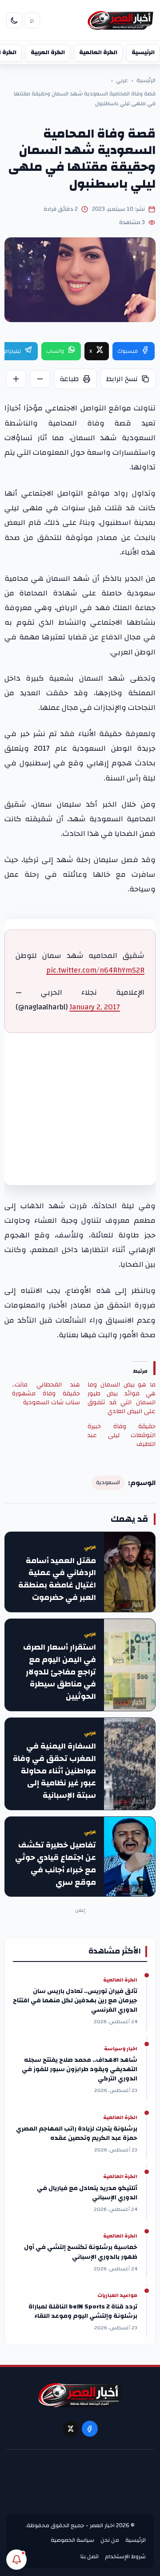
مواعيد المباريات (117, 2296)
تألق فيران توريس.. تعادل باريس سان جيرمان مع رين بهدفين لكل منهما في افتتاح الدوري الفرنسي (75, 2001)
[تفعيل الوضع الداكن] (14, 20)
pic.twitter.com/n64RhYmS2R (95, 970)
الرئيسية (143, 52)
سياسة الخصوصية (72, 2540)
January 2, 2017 (95, 1007)
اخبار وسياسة (121, 2049)
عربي (122, 81)
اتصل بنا (90, 2556)
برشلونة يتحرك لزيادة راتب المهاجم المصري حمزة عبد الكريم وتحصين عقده (77, 2134)
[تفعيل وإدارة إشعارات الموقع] (16, 2560)
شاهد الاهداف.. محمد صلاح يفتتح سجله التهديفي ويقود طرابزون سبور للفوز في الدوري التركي (80, 2070)
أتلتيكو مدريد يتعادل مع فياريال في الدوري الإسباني (87, 2193)
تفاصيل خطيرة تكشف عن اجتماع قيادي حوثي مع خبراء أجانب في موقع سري (56, 1864)
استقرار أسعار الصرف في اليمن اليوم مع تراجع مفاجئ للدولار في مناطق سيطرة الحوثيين (60, 1672)
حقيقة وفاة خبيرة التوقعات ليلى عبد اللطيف (122, 1435)
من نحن (110, 2540)
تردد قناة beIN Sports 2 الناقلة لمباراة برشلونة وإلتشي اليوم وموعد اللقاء (83, 2312)
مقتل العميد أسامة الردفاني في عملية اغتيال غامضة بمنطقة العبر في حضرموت (57, 1579)
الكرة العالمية (98, 52)
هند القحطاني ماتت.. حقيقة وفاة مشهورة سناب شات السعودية (46, 1394)
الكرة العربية (48, 52)
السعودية (108, 1483)
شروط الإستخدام (125, 2556)
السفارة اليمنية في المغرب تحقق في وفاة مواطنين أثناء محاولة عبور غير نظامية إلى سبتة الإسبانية (54, 1771)
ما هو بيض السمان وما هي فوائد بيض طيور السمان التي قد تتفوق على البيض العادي (122, 1398)
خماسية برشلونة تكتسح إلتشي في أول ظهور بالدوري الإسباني (81, 2252)
